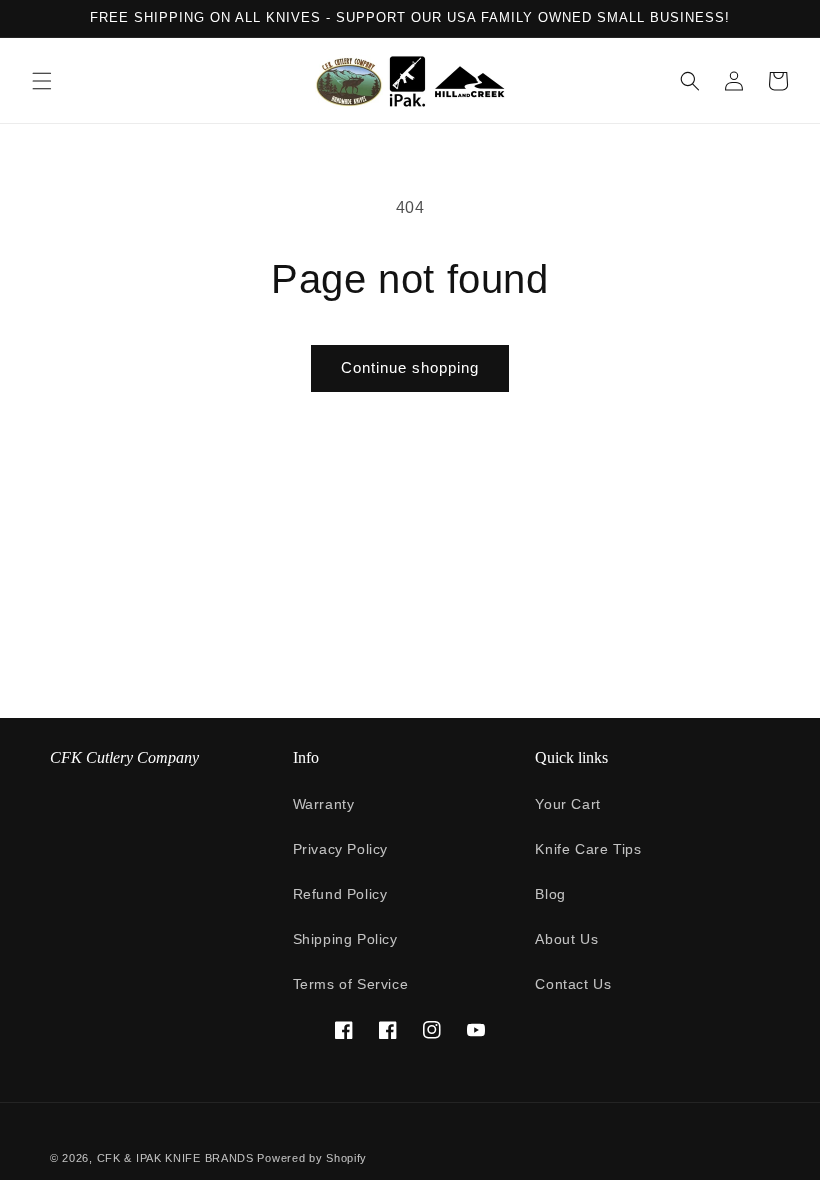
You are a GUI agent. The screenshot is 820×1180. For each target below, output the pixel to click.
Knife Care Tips (588, 849)
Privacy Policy (340, 849)
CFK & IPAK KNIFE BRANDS (175, 1158)
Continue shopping (410, 367)
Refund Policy (340, 894)
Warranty (324, 804)
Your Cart (567, 804)
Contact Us (573, 984)
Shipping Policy (345, 939)
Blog (550, 894)
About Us (566, 939)
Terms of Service (351, 984)
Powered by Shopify (312, 1158)
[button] (42, 81)
